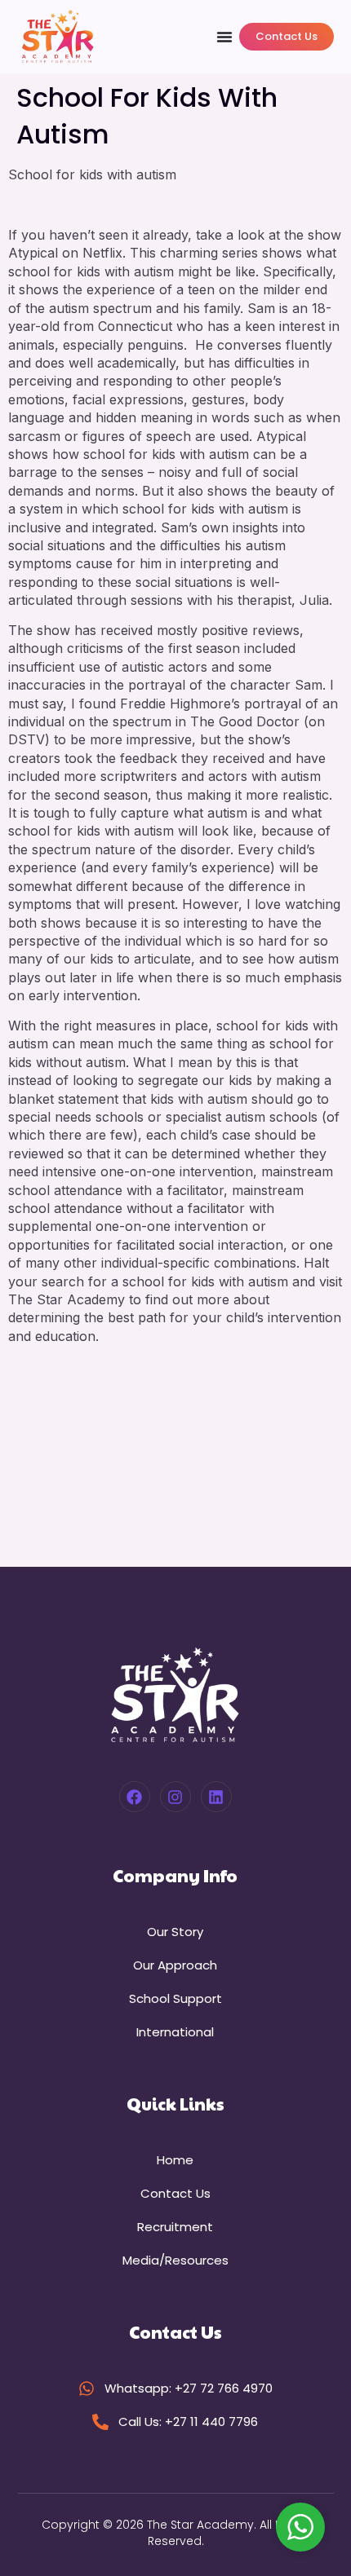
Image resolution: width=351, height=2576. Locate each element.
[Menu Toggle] (224, 37)
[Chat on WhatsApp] (300, 2527)
